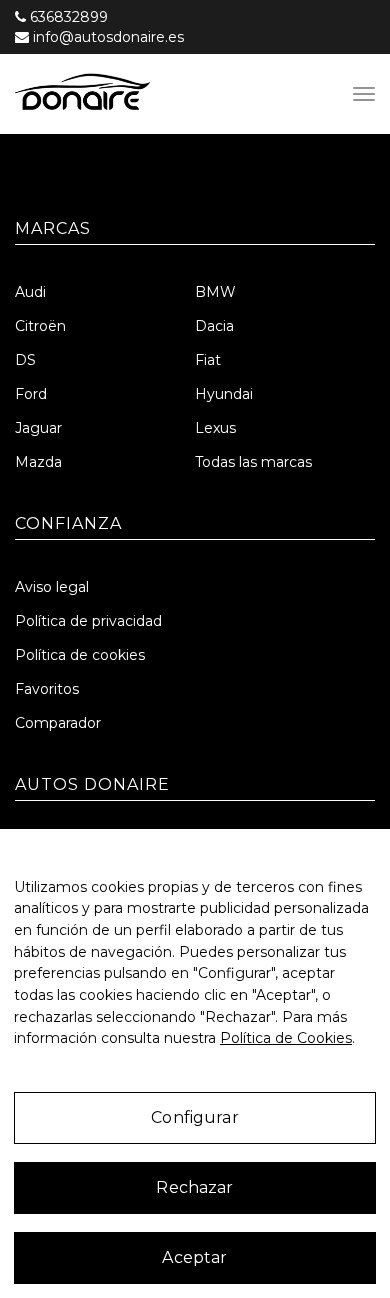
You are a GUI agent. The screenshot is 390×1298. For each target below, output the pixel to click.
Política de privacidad (88, 621)
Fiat (208, 360)
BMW (215, 292)
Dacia (214, 326)
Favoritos (47, 689)
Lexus (215, 428)
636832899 (69, 17)
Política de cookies (80, 655)
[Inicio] (154, 94)
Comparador (58, 723)
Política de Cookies (286, 1038)
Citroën (40, 326)
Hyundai (224, 394)
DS (25, 360)
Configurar (195, 1117)
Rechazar (194, 1187)
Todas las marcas (253, 462)
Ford (31, 394)
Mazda (38, 462)
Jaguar (38, 428)
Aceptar (194, 1257)
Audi (30, 292)
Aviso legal (52, 587)
